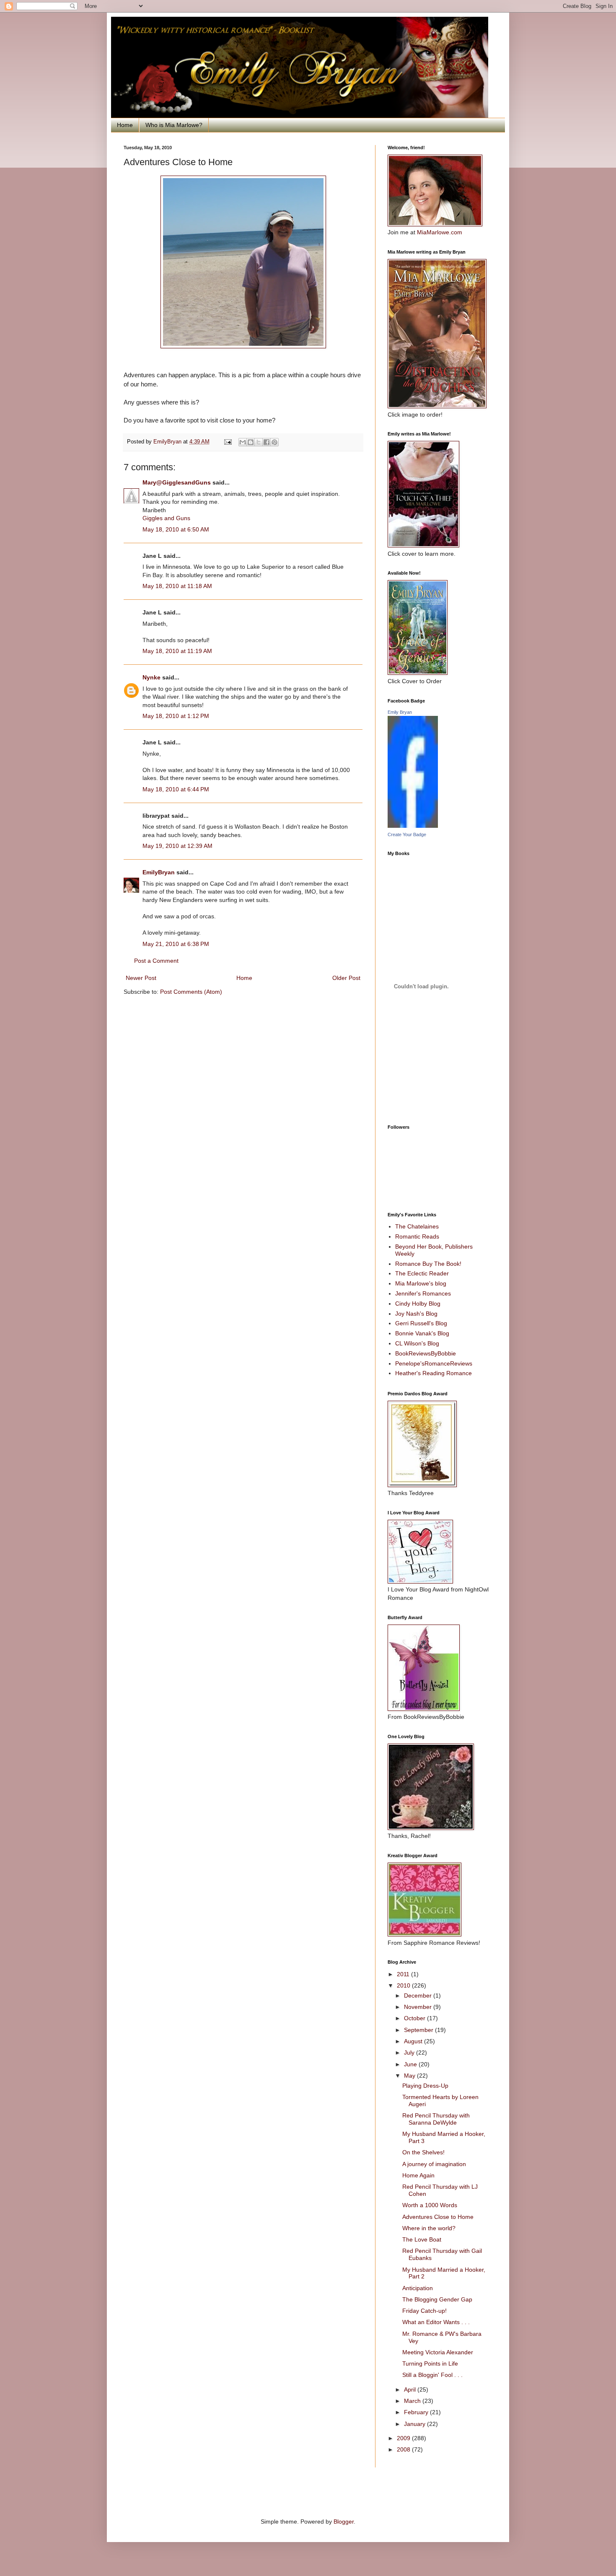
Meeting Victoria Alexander (438, 2352)
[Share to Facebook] (267, 442)
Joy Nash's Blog (416, 1314)
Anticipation (418, 2288)
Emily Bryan (400, 712)
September (419, 2030)
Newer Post (141, 978)
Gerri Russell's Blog (421, 1323)
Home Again (418, 2175)
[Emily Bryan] (413, 826)
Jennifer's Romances (423, 1293)
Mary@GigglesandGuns (177, 482)
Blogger (344, 2522)
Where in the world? (429, 2228)
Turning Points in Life (430, 2363)
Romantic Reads (417, 1236)
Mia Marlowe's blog (421, 1283)
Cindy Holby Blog (418, 1304)
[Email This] (243, 442)
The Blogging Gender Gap (437, 2299)
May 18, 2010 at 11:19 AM (177, 651)
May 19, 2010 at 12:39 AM (177, 846)
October (415, 2018)
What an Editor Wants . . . (436, 2322)
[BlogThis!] (251, 442)
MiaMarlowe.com (440, 232)
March (413, 2401)
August (414, 2041)
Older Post (346, 978)
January (415, 2424)
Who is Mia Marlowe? (174, 125)
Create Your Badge (407, 834)
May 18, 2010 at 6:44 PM (176, 789)
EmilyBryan (159, 872)
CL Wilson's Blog (417, 1343)
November (419, 2007)
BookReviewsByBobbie (426, 1353)
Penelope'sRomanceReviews (434, 1363)
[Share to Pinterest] (274, 442)
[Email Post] (228, 442)
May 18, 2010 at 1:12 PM (176, 716)
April (411, 2389)
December (419, 1995)
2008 (404, 2449)
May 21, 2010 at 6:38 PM (176, 944)
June (411, 2064)
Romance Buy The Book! (428, 1264)
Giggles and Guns (166, 518)
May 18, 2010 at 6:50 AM (176, 529)
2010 (404, 1985)
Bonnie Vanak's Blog (422, 1333)
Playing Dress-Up (425, 2086)
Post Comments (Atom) (191, 992)
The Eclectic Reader (422, 1273)
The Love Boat (422, 2239)
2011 (404, 1974)
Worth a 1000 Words (430, 2205)
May (410, 2076)
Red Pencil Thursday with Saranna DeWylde (436, 2119)
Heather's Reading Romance (434, 1373)
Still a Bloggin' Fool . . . (432, 2375)
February (417, 2412)
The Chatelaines (417, 1226)
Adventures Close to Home (438, 2217)
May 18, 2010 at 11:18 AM (177, 586)
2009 (404, 2438)
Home (125, 125)
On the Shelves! (423, 2152)
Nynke (151, 677)
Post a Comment (156, 961)
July (410, 2053)
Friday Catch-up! (424, 2311)
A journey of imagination (434, 2164)
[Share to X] (259, 442)
